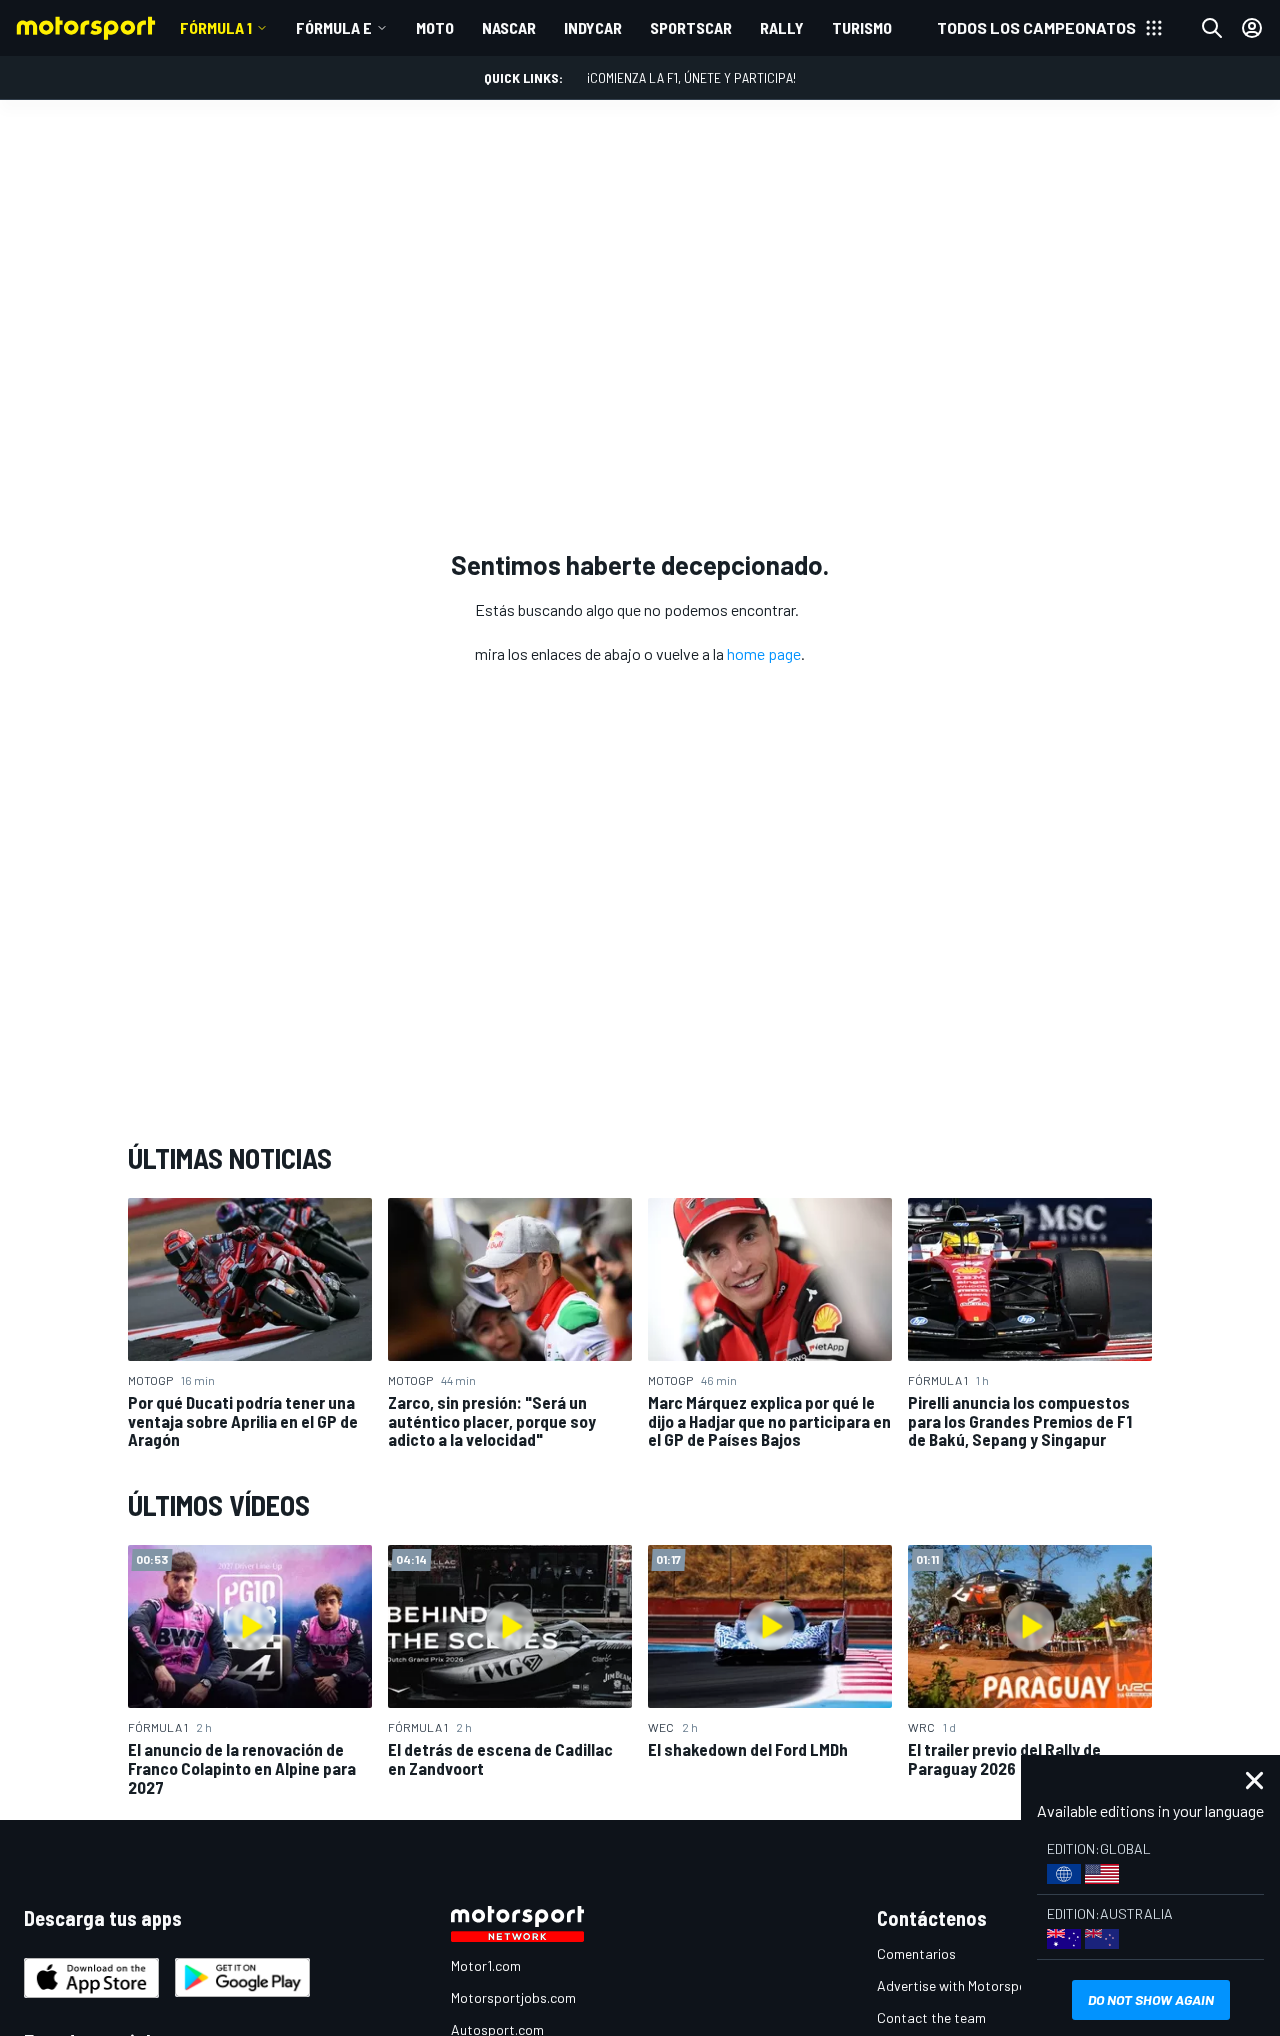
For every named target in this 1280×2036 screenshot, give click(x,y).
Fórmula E (334, 27)
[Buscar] (1212, 28)
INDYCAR (593, 27)
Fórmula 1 (216, 27)
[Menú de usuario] (1252, 28)
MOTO (435, 27)
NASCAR (509, 27)
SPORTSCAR (691, 27)
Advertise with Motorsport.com (972, 1985)
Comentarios (916, 1953)
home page (764, 653)
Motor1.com (486, 1965)
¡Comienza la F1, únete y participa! (691, 77)
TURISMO (862, 27)
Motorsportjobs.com (513, 1997)
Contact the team (931, 2017)
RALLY (782, 27)
